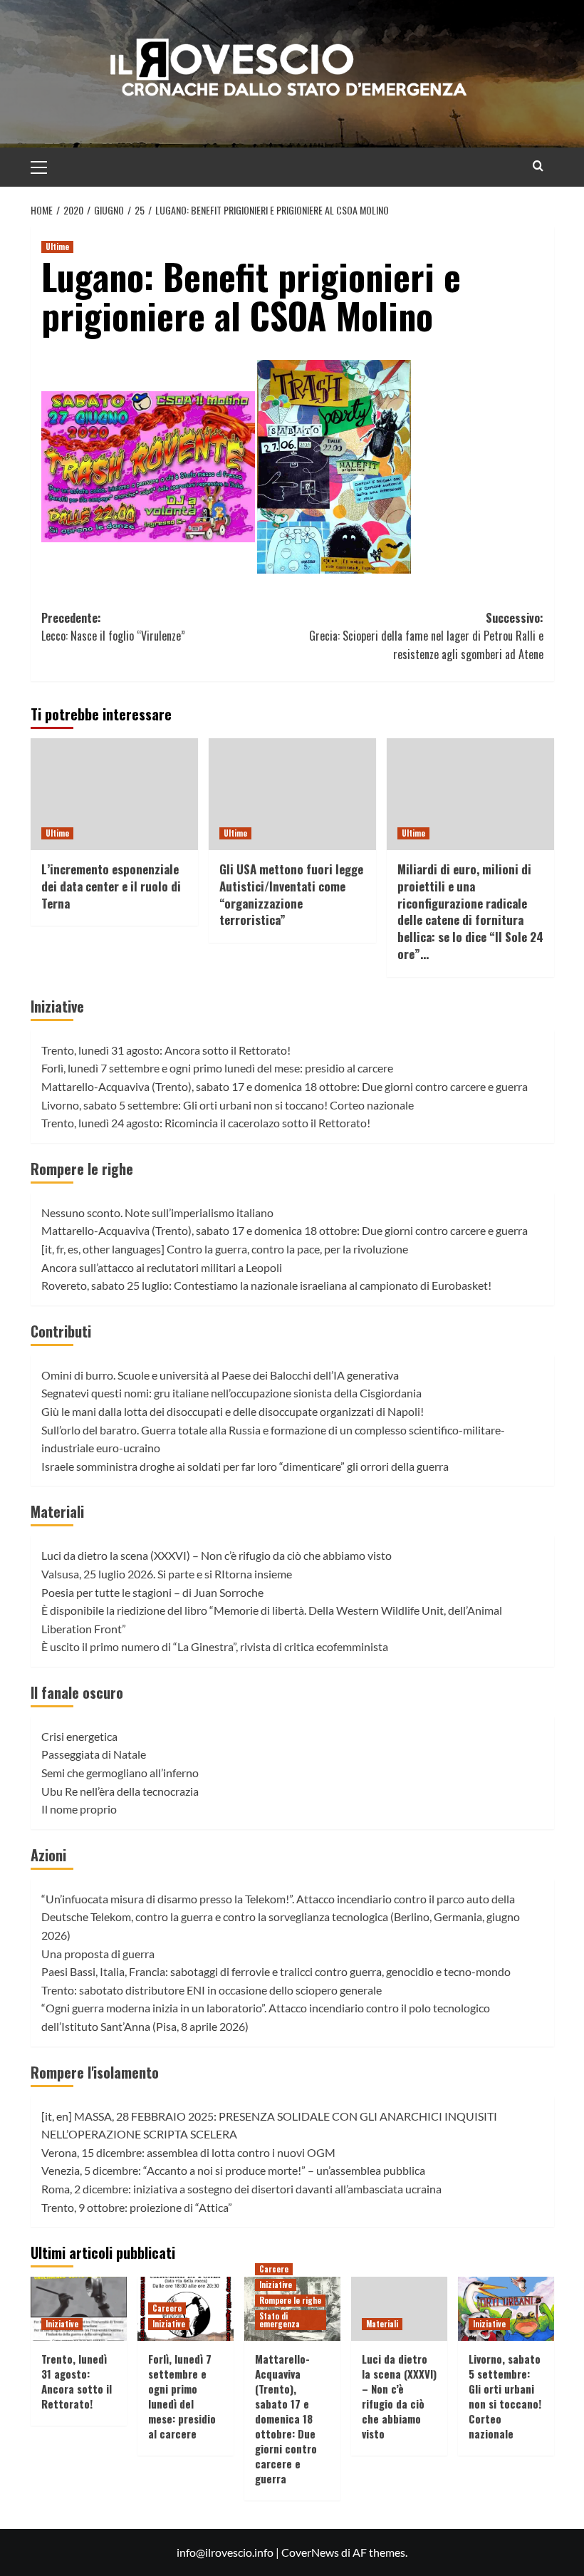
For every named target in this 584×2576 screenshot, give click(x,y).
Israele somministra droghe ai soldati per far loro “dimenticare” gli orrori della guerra (245, 1466)
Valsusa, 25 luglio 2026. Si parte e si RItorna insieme (167, 1574)
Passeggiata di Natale (94, 1754)
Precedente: (113, 627)
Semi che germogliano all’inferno (120, 1773)
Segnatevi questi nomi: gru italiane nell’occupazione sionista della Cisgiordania (231, 1393)
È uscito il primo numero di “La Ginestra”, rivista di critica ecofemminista (215, 1646)
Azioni (48, 1855)
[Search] (538, 166)
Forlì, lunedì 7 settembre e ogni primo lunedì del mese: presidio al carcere (217, 1068)
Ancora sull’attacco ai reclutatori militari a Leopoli (162, 1267)
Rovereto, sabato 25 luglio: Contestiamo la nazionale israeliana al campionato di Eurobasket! (266, 1285)
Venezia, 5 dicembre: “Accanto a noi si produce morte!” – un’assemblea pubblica (233, 2170)
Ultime (57, 247)
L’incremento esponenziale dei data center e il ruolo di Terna (111, 886)
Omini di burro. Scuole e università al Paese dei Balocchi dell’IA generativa (220, 1375)
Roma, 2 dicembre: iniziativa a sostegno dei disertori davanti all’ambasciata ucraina (241, 2189)
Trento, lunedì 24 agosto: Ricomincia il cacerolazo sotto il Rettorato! (206, 1123)
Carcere (167, 2308)
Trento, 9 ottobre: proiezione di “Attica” (137, 2207)
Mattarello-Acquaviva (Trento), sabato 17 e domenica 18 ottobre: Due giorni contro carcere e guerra (285, 1086)
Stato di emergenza (280, 2320)
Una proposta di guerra (98, 1954)
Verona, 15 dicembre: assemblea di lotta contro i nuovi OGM (188, 2152)
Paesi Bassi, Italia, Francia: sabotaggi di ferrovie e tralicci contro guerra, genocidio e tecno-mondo (276, 1971)
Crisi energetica (79, 1736)
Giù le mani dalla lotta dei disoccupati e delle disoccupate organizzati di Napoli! (233, 1411)
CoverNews (310, 2552)
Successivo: (426, 636)
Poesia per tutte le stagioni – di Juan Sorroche (152, 1592)
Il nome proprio (79, 1809)
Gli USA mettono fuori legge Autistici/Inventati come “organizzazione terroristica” (291, 894)
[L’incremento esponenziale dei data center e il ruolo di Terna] (114, 794)
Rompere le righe (82, 1169)
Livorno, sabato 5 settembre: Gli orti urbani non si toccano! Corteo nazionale (228, 1105)
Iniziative (57, 1006)
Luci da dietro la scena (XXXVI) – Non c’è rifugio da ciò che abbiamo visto (217, 1555)
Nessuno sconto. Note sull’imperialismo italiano (157, 1212)
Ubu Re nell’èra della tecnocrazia (120, 1791)
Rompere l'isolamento (95, 2072)
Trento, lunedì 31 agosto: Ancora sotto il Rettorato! (166, 1050)
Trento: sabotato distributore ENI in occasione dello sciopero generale (212, 1990)
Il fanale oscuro (77, 1692)
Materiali (57, 1511)
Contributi (61, 1331)
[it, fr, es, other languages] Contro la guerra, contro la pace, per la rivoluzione (225, 1249)
